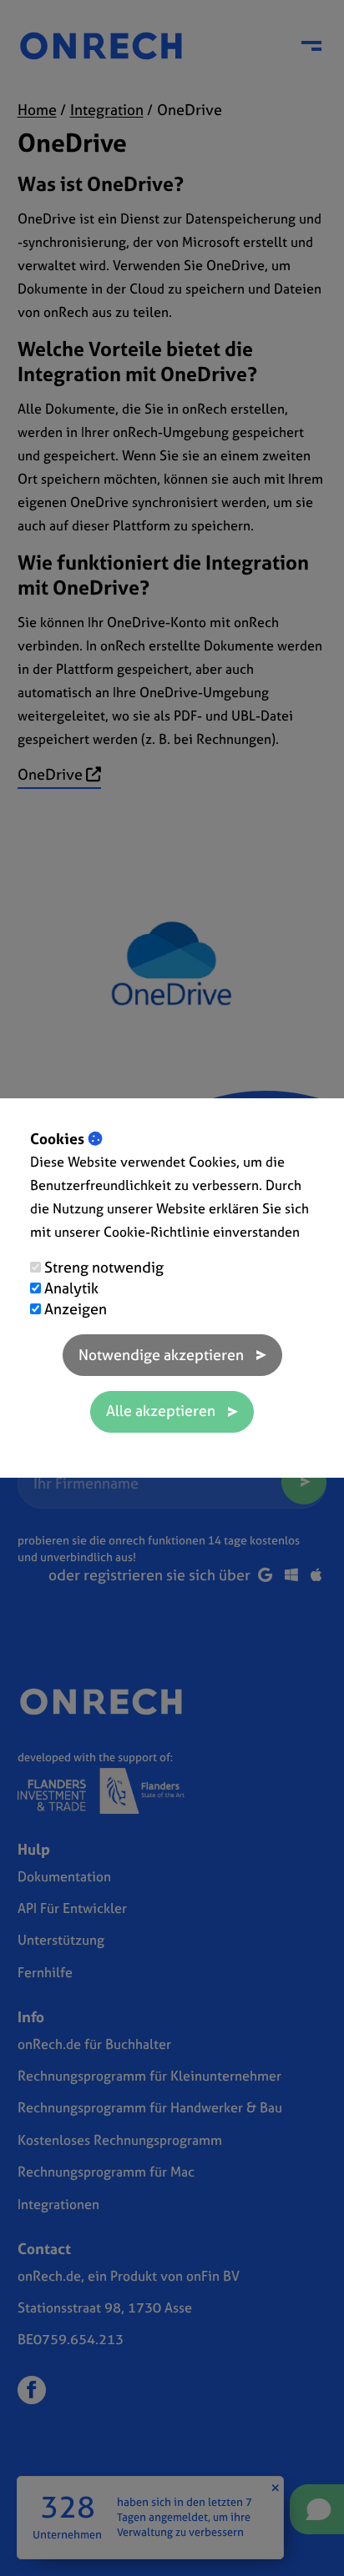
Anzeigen (76, 1309)
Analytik (71, 1288)
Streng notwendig (104, 1267)
